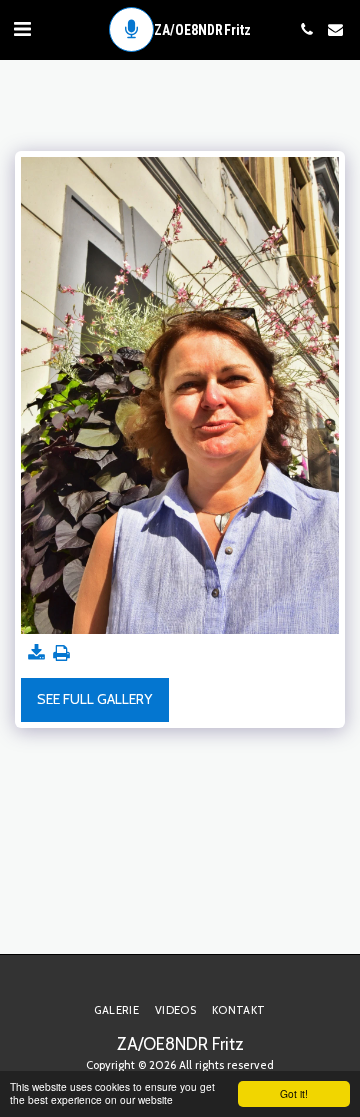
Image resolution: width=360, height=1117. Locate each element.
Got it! (294, 1093)
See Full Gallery (94, 699)
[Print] (62, 653)
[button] (22, 29)
